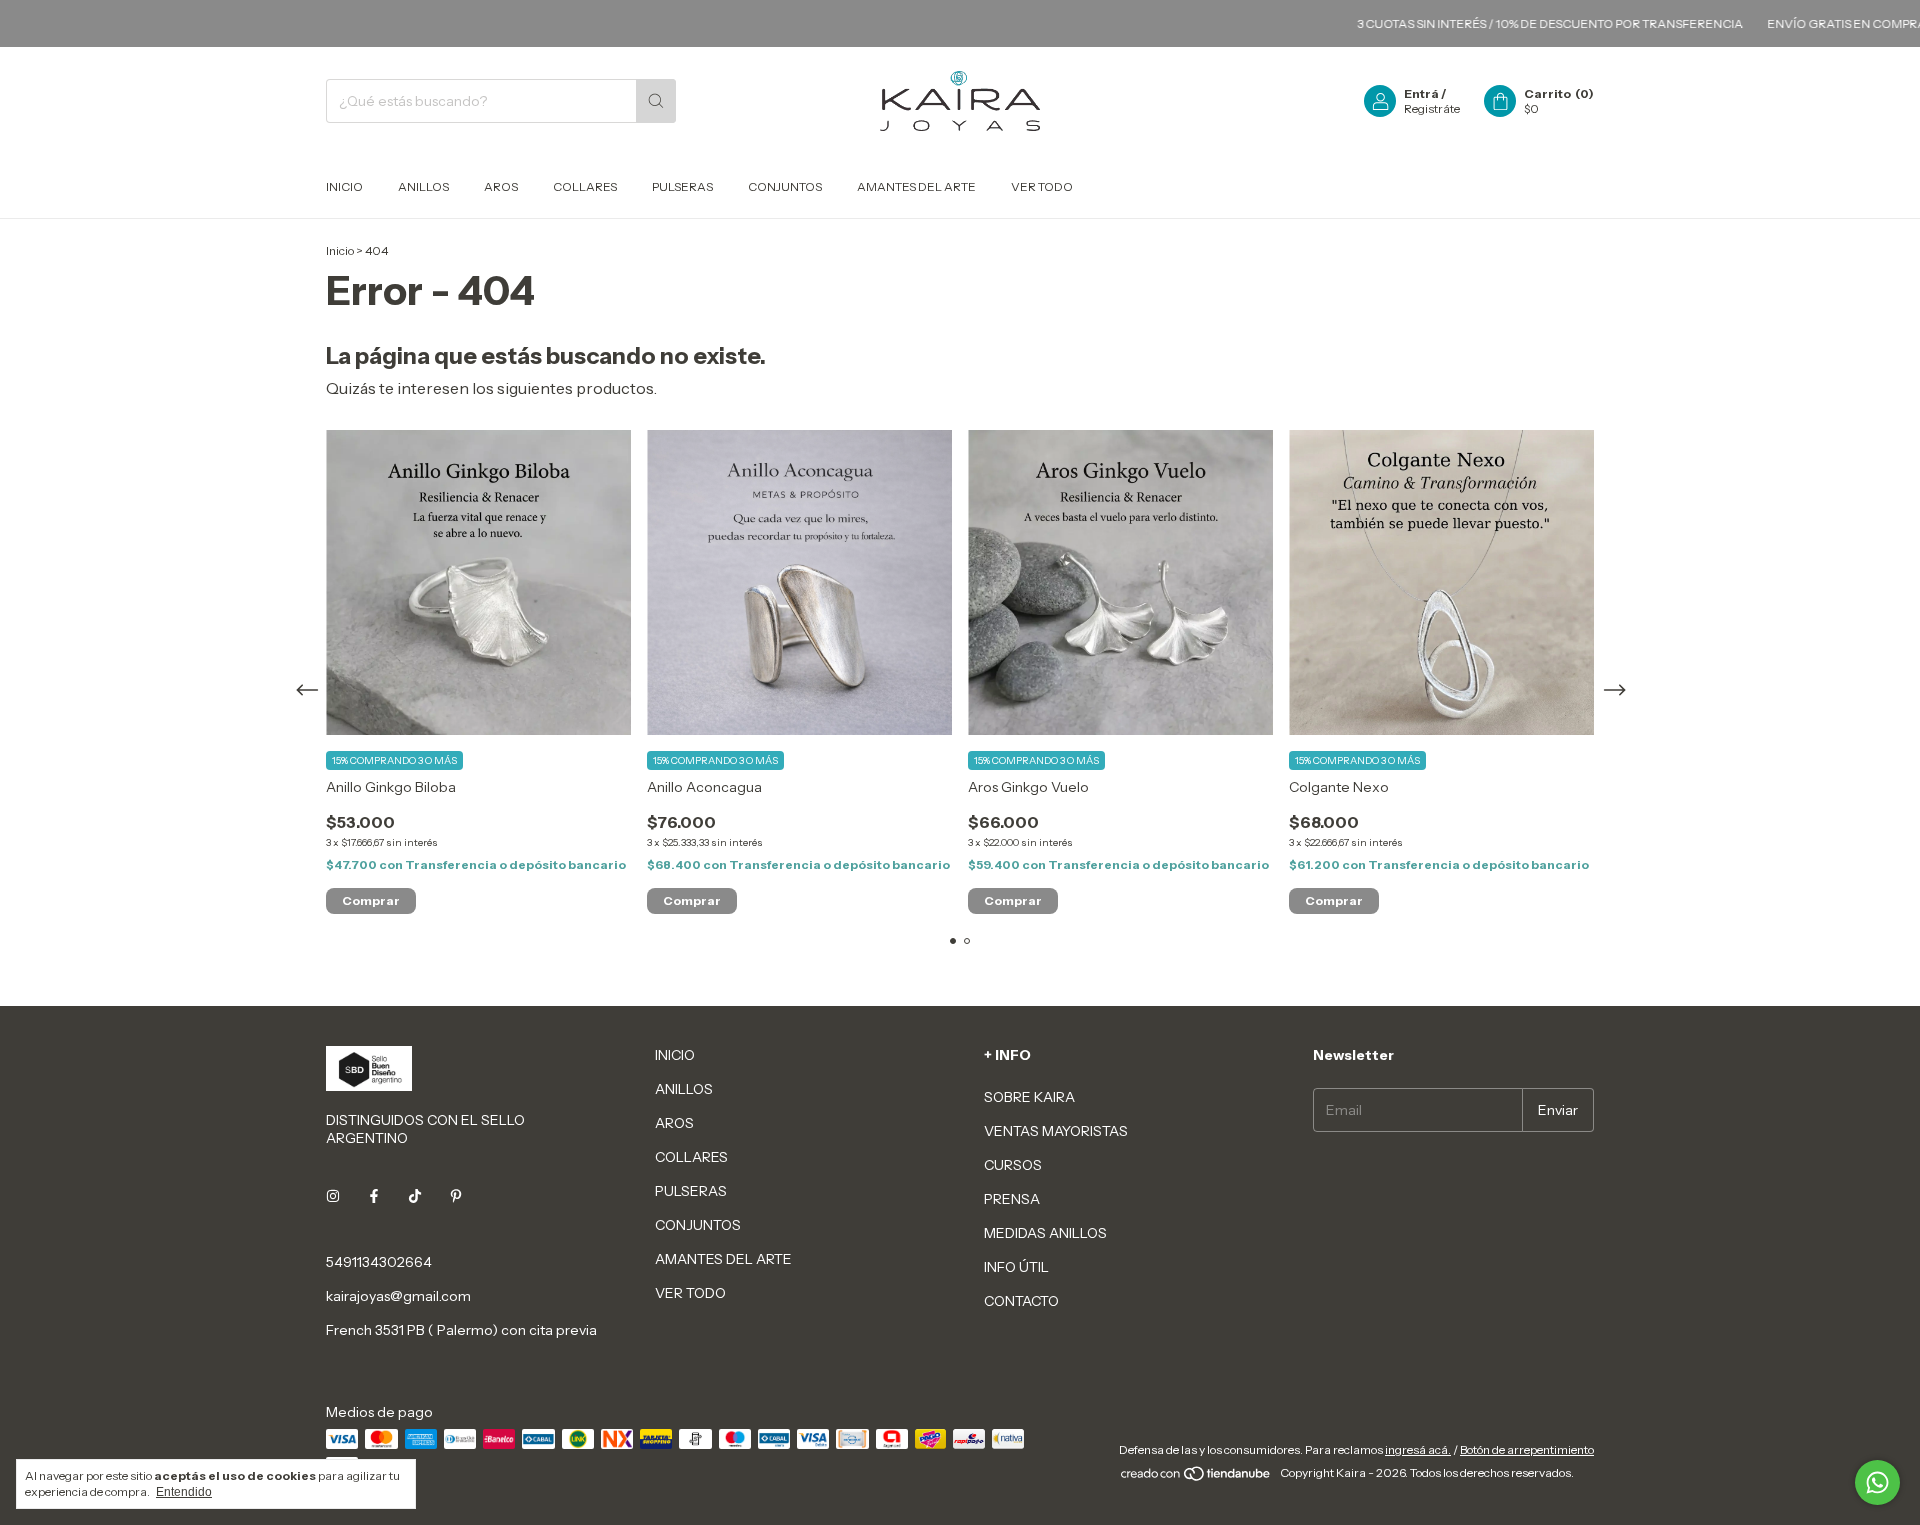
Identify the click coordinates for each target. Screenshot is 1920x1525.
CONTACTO (1021, 1301)
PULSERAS (682, 186)
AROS (501, 186)
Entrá (1421, 93)
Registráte (1432, 108)
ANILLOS (423, 186)
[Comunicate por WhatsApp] (1877, 1482)
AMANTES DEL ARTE (916, 186)
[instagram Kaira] (333, 1196)
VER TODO (1042, 186)
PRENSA (1012, 1199)
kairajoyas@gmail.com (398, 1296)
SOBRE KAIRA (1029, 1097)
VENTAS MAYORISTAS (1056, 1131)
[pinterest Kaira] (456, 1196)
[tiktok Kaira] (415, 1196)
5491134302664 (379, 1262)
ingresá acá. (1418, 1449)
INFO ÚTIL (1016, 1267)
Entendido (184, 1492)
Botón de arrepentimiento (1527, 1449)
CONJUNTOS (785, 186)
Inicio (340, 250)
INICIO (344, 186)
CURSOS (1013, 1165)
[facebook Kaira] (374, 1196)
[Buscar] (656, 101)
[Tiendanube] (1196, 1477)
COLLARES (585, 186)
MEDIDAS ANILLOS (1045, 1233)
